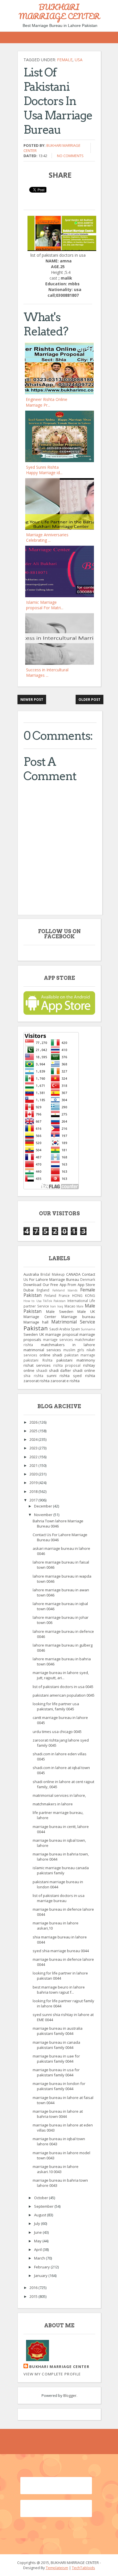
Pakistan (36, 1328)
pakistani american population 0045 (64, 1695)
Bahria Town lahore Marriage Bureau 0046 (58, 1524)
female (65, 60)
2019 (34, 1483)
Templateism (57, 2568)
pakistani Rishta (38, 1360)
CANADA (73, 1274)
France (64, 1295)
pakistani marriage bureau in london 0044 (58, 1884)
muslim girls (74, 1350)
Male (80, 1306)
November (44, 1515)
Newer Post (32, 700)
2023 (34, 1448)
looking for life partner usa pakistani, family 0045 (56, 1706)
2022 (34, 1457)
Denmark (88, 1279)
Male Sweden (60, 1311)
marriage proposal (62, 1334)
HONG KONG (84, 1295)
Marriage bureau (78, 1317)
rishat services (37, 1365)
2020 (34, 1474)
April (38, 2249)
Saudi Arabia (60, 1329)
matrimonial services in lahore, (59, 1795)
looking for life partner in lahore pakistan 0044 (60, 1976)
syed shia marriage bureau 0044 (61, 1951)
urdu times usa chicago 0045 (57, 1732)
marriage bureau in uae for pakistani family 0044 (56, 2059)
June (38, 2232)
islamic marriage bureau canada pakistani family (61, 1870)
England (43, 1290)
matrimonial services (42, 1350)
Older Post (90, 700)
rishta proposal (67, 1365)
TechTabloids (83, 2568)
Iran (53, 1306)
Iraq (60, 1306)
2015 (34, 2296)
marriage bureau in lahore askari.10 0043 (56, 2169)
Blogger (70, 2395)
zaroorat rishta (37, 1381)
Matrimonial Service (73, 1322)
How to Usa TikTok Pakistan (45, 1301)
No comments (70, 156)
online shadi (51, 1355)
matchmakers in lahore (68, 1345)
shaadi (42, 1370)
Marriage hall (36, 1322)
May (38, 2241)
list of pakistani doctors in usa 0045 (63, 1687)
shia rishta (33, 1376)
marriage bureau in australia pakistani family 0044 (58, 2031)
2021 (34, 1465)
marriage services (58, 1340)
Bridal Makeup (52, 1274)
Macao (70, 1306)
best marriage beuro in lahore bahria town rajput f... (59, 1990)
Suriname (88, 1329)
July (38, 2223)
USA (79, 60)
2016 (34, 2288)
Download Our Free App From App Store (59, 1285)
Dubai (29, 1290)
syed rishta (84, 1376)
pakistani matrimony (76, 1360)
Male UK (86, 1311)
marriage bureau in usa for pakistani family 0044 (56, 2072)
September (44, 2206)
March (40, 2258)
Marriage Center (40, 1317)
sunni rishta (58, 1376)
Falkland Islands (65, 1290)
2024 (34, 1439)
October (42, 2198)
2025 (34, 1431)
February (42, 2267)
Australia (31, 1274)
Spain (75, 1329)
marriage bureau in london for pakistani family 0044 (59, 2086)
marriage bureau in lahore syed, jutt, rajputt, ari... (61, 1675)
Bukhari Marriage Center (59, 2367)
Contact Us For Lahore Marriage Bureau (59, 1277)
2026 (34, 1422)
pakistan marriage (80, 1355)
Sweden (31, 1334)
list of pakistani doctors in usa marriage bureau (59, 1898)
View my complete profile (52, 2374)
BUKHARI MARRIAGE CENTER (59, 11)
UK (42, 1334)
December (44, 1506)
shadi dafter (60, 1370)
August (41, 2215)
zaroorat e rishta (65, 1381)
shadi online (84, 1370)
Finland (50, 1295)
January (41, 2276)
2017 (34, 1500)
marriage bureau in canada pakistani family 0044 (56, 2045)
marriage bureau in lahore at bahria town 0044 (58, 2114)
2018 (34, 1491)
